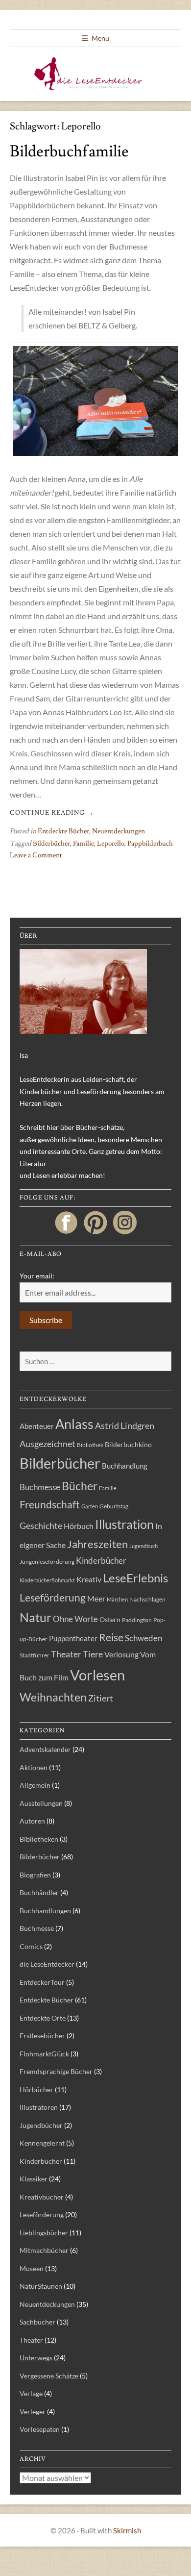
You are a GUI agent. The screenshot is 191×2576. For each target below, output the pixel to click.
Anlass (74, 1424)
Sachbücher (37, 2322)
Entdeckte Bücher (63, 831)
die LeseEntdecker (47, 1964)
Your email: (37, 1276)
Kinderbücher (101, 1561)
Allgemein (35, 1785)
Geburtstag (114, 1506)
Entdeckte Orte (43, 2018)
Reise (111, 1637)
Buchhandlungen (45, 1911)
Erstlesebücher (42, 2036)
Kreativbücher (42, 2197)
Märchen (117, 1599)
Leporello (111, 844)
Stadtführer (35, 1655)
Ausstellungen (41, 1803)
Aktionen (34, 1767)
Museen (32, 2268)
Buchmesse (40, 1487)
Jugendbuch (143, 1546)
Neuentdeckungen (119, 831)
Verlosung (121, 1654)
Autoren (32, 1821)
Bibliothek (90, 1445)
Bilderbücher (51, 844)
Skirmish (127, 2530)
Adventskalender (45, 1749)
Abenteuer (37, 1426)
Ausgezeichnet (48, 1444)
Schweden (143, 1638)
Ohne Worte (75, 1619)
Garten (90, 1506)
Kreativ (89, 1579)
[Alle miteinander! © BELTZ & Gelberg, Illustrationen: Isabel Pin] (95, 401)
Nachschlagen (147, 1599)
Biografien (35, 1875)
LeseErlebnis (135, 1578)
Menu (100, 38)
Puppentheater (73, 1638)
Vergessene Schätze (49, 2376)
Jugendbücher (41, 2125)
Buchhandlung (125, 1466)
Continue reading (52, 813)
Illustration (124, 1524)
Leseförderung (53, 1597)
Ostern (110, 1620)
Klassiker (34, 2179)
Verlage (31, 2393)
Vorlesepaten (40, 2429)
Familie (84, 844)
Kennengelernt (42, 2143)
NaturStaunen (41, 2286)
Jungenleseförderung (47, 1562)
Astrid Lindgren (125, 1426)
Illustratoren (39, 2107)
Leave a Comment (36, 855)
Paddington (137, 1620)
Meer (96, 1598)
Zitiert (101, 1698)
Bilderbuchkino (128, 1445)
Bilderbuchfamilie (69, 151)
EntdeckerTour (42, 1982)
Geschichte (41, 1526)
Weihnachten (53, 1697)
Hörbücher (36, 2089)
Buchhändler (39, 1892)
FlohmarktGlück (44, 2054)
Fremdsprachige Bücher (56, 2071)
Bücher (80, 1486)
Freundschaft (50, 1504)
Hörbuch (79, 1526)
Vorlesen (97, 1675)
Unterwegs (36, 2358)
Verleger (33, 2412)
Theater (66, 1654)
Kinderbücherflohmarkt (47, 1580)
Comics (31, 1946)
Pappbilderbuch (150, 844)
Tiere (93, 1654)
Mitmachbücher (44, 2250)
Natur (36, 1617)
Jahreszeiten (97, 1544)
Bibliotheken (39, 1839)
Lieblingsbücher (44, 2233)
